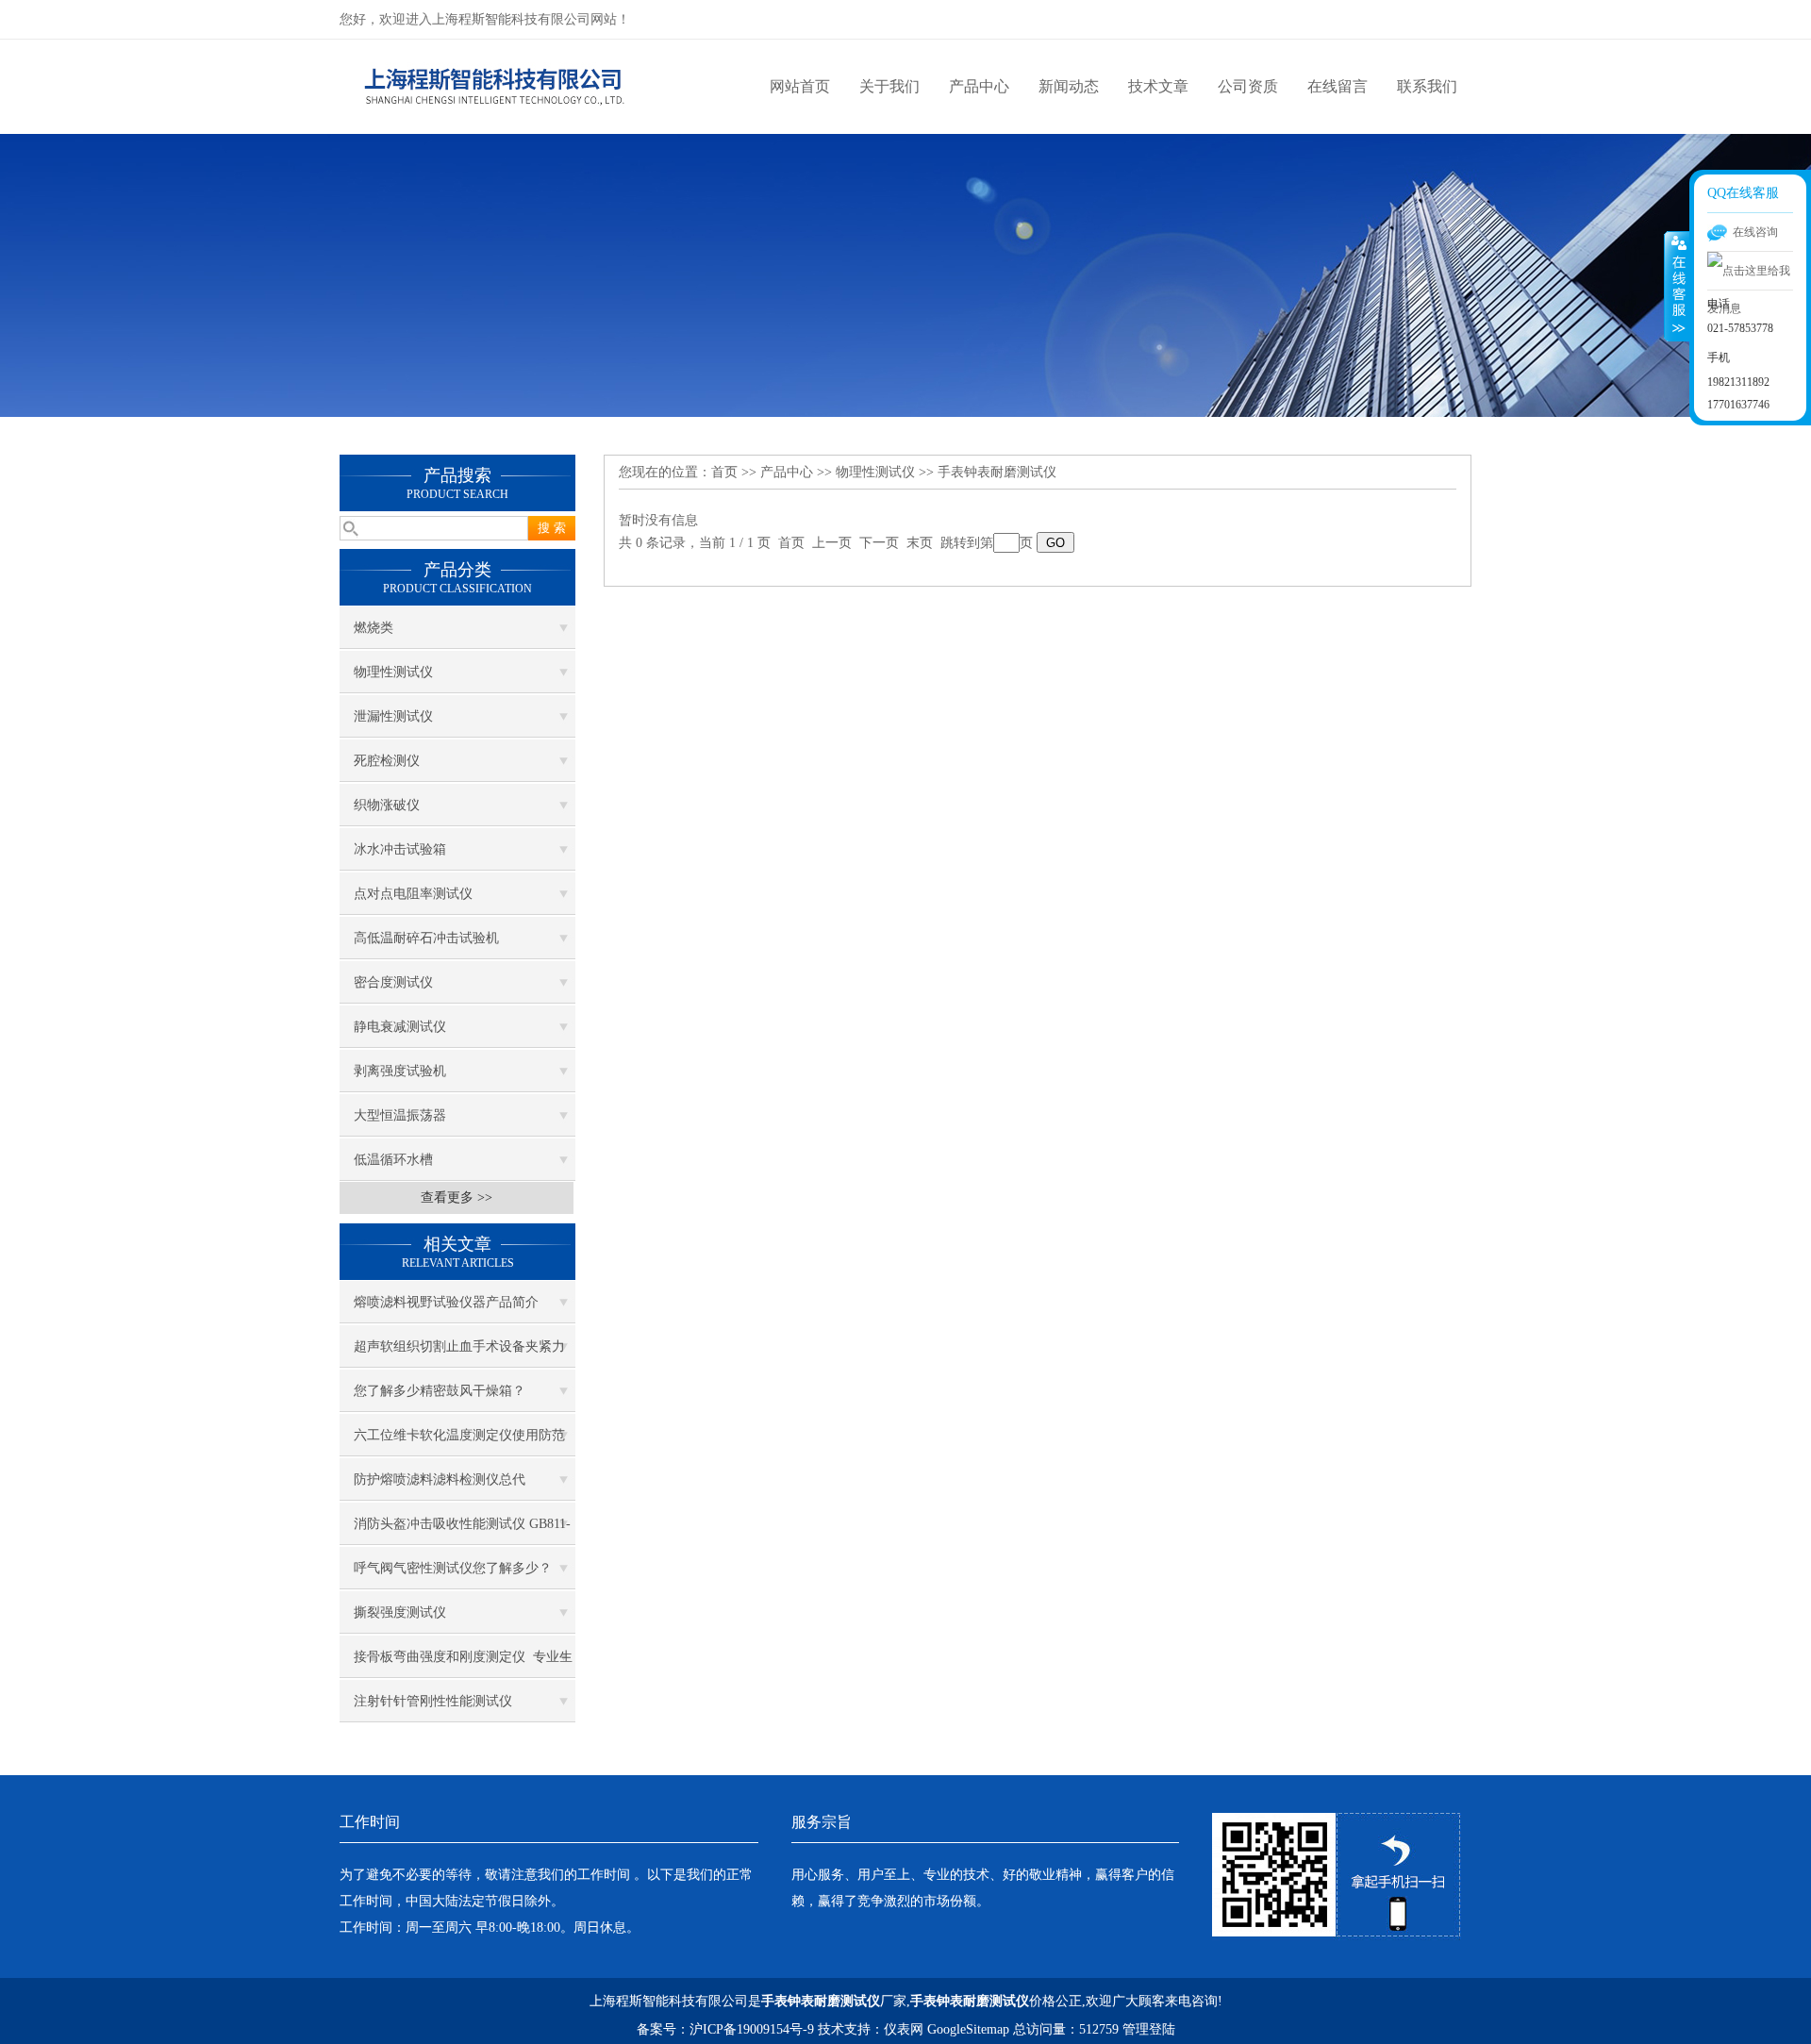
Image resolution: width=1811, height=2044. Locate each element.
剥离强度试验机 (400, 1071)
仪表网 (904, 2029)
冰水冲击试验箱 (400, 849)
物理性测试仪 (393, 672)
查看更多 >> (457, 1197)
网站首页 (800, 86)
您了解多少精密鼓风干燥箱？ (440, 1391)
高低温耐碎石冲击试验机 (426, 938)
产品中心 (979, 86)
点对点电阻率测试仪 (413, 894)
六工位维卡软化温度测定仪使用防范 (459, 1435)
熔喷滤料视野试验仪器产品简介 (446, 1302)
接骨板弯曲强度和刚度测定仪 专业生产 (463, 1664)
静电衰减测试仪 (400, 1027)
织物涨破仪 (387, 805)
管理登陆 (1149, 2029)
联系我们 (1427, 86)
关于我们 (889, 86)
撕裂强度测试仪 (400, 1612)
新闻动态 (1069, 86)
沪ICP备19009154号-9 (752, 2029)
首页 (724, 472)
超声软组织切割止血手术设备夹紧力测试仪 (459, 1354)
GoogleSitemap (968, 2029)
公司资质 (1248, 86)
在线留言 (1337, 86)
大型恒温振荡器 (400, 1115)
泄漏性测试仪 (393, 716)
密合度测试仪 (393, 982)
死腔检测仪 (387, 761)
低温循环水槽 (393, 1160)
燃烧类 (374, 628)
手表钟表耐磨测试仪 (997, 472)
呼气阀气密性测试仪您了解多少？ (453, 1568)
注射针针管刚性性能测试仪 (433, 1701)
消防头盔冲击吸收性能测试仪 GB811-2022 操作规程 (462, 1531)
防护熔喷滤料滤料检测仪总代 (440, 1479)
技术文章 (1158, 86)
